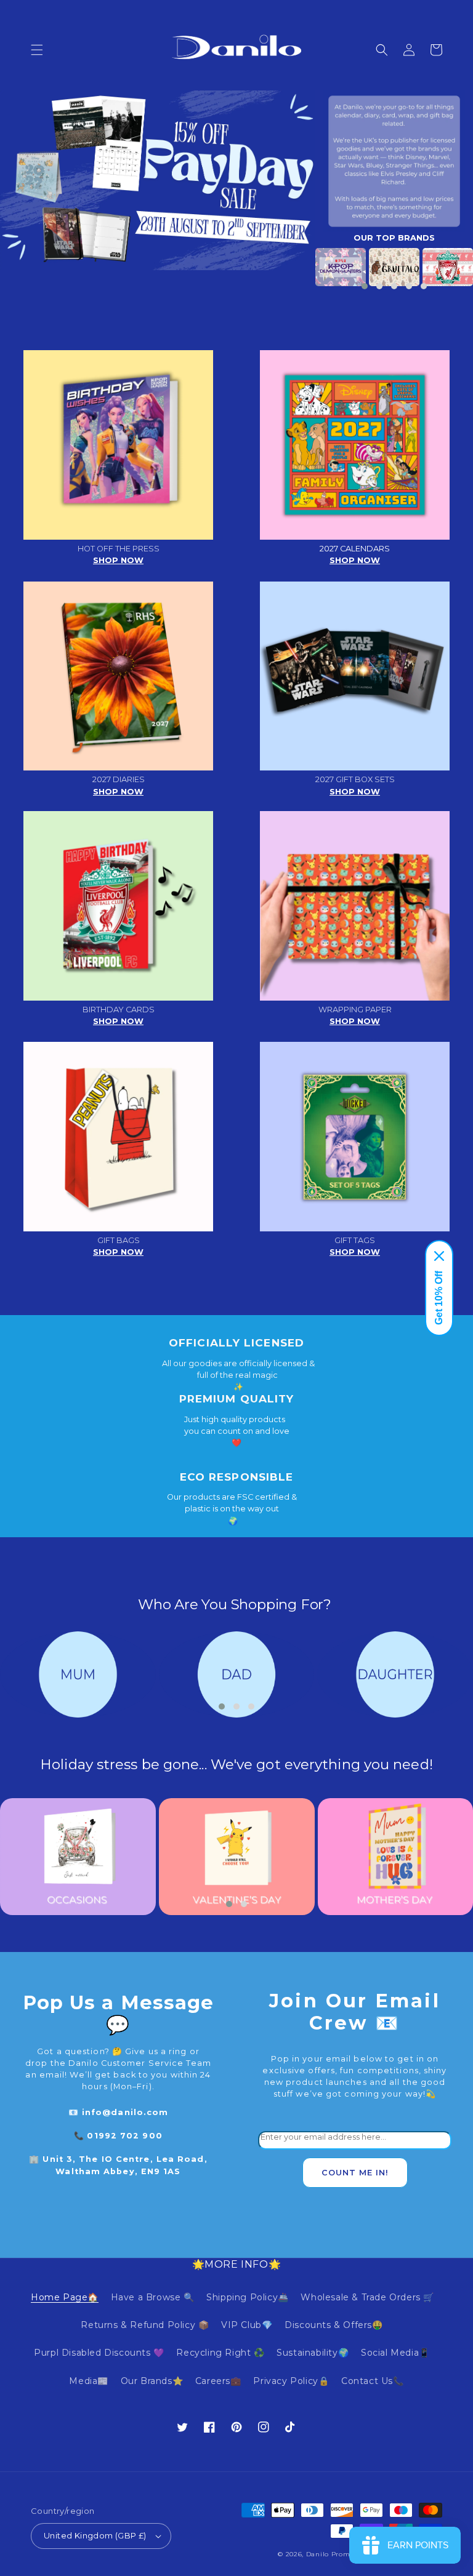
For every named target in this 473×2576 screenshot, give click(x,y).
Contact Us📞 (373, 2381)
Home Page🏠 (65, 2297)
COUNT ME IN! (355, 2173)
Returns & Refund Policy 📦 (145, 2325)
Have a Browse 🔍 (153, 2297)
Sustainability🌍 (313, 2353)
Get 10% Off (439, 1298)
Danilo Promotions (339, 2554)
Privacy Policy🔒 (291, 2381)
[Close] (439, 1256)
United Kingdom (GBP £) (95, 2535)
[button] (37, 50)
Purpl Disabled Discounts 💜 (99, 2353)
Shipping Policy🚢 (248, 2297)
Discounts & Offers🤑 (334, 2325)
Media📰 (89, 2381)
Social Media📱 (395, 2353)
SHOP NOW (118, 560)
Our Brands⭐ (152, 2381)
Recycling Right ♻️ (220, 2353)
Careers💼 (218, 2381)
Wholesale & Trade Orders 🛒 (367, 2297)
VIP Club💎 (247, 2325)
